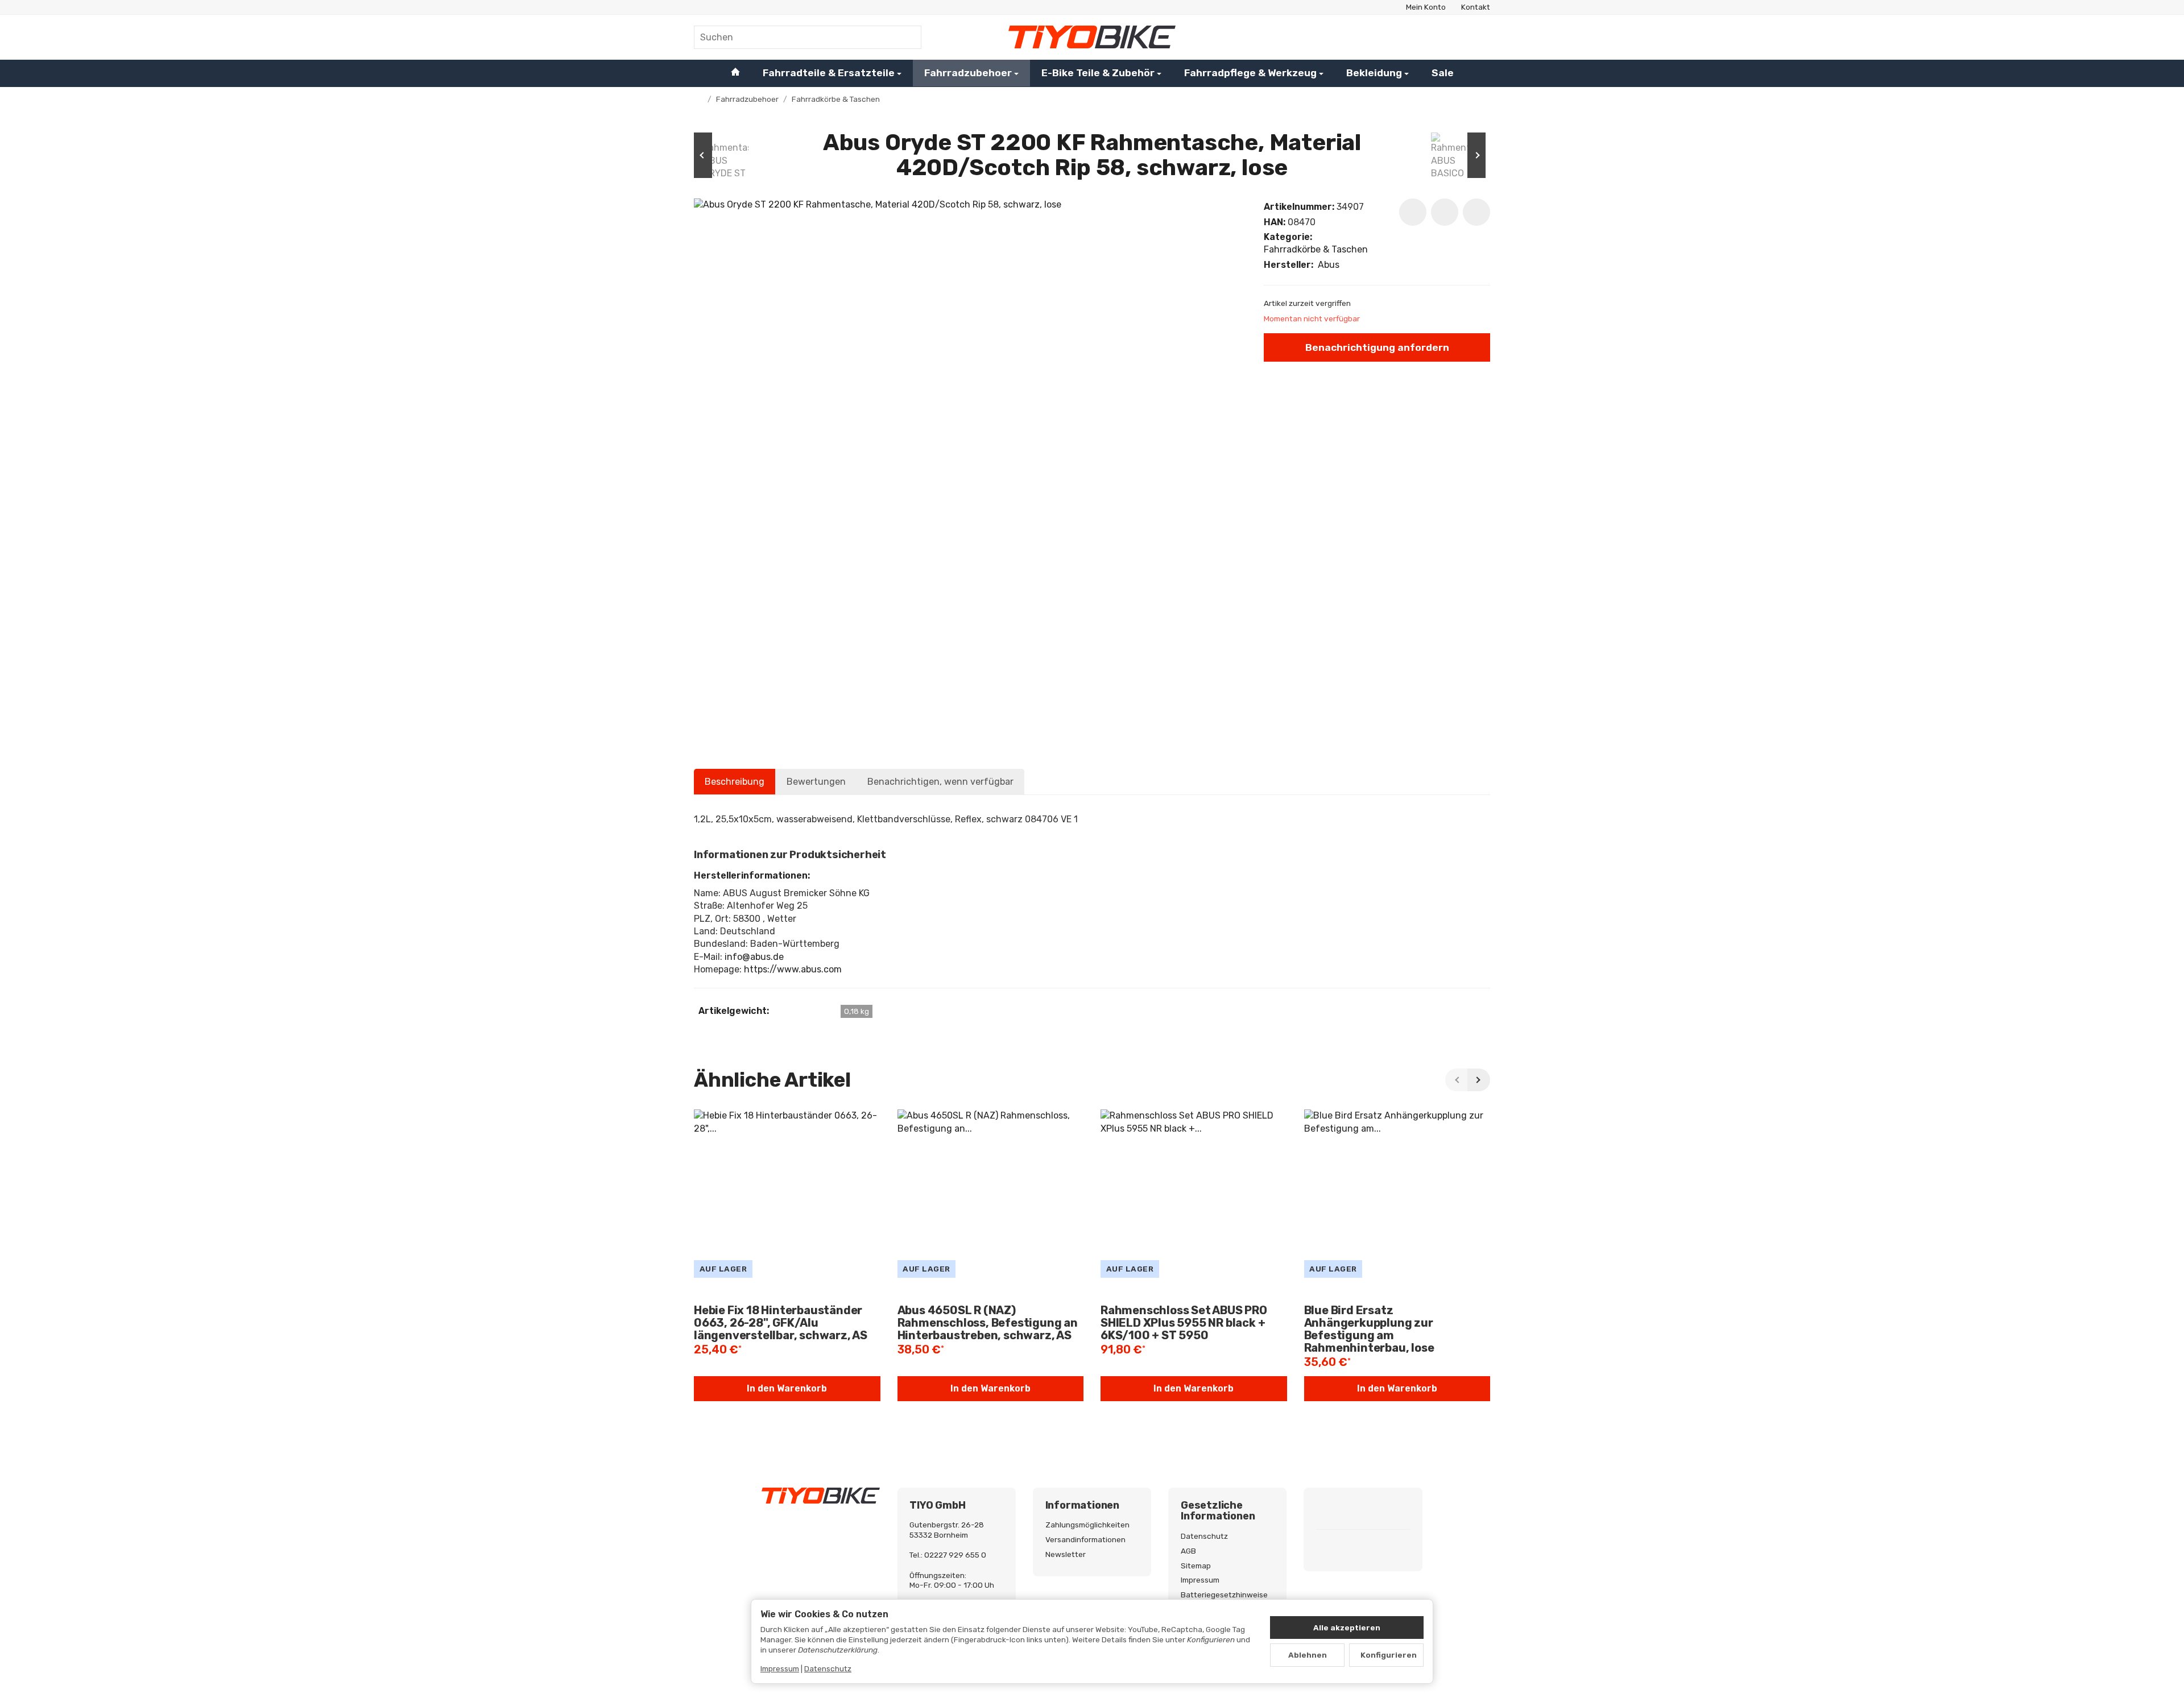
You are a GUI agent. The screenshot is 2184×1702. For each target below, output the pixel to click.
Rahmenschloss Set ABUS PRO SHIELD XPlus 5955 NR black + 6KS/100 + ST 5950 (1184, 1323)
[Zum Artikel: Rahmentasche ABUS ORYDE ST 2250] (728, 155)
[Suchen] (907, 37)
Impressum (780, 1668)
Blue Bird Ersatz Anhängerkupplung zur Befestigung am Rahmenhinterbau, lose (1369, 1329)
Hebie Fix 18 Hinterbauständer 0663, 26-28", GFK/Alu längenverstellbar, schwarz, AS (781, 1323)
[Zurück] (1457, 1080)
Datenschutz (828, 1668)
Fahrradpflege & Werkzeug (1250, 73)
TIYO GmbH (937, 1506)
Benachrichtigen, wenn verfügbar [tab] (940, 782)
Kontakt (1476, 7)
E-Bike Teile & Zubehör (1098, 73)
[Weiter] (1479, 1080)
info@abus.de (754, 957)
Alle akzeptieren (1347, 1628)
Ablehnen (1308, 1655)
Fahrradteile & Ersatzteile (829, 73)
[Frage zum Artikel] (1476, 212)
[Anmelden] (1449, 37)
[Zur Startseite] (1092, 37)
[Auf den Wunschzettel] (1413, 212)
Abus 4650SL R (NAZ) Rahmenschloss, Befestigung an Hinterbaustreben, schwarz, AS (988, 1323)
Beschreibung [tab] (735, 782)
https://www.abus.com (793, 969)
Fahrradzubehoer (968, 73)
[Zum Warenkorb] (1479, 37)
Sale (1443, 73)
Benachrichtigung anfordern (1377, 347)
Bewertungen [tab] (816, 782)
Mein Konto (1426, 7)
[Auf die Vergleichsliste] (1445, 212)
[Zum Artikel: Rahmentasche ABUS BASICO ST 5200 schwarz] (1456, 155)
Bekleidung (1374, 73)
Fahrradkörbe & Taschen (1316, 249)
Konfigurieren (1389, 1655)
